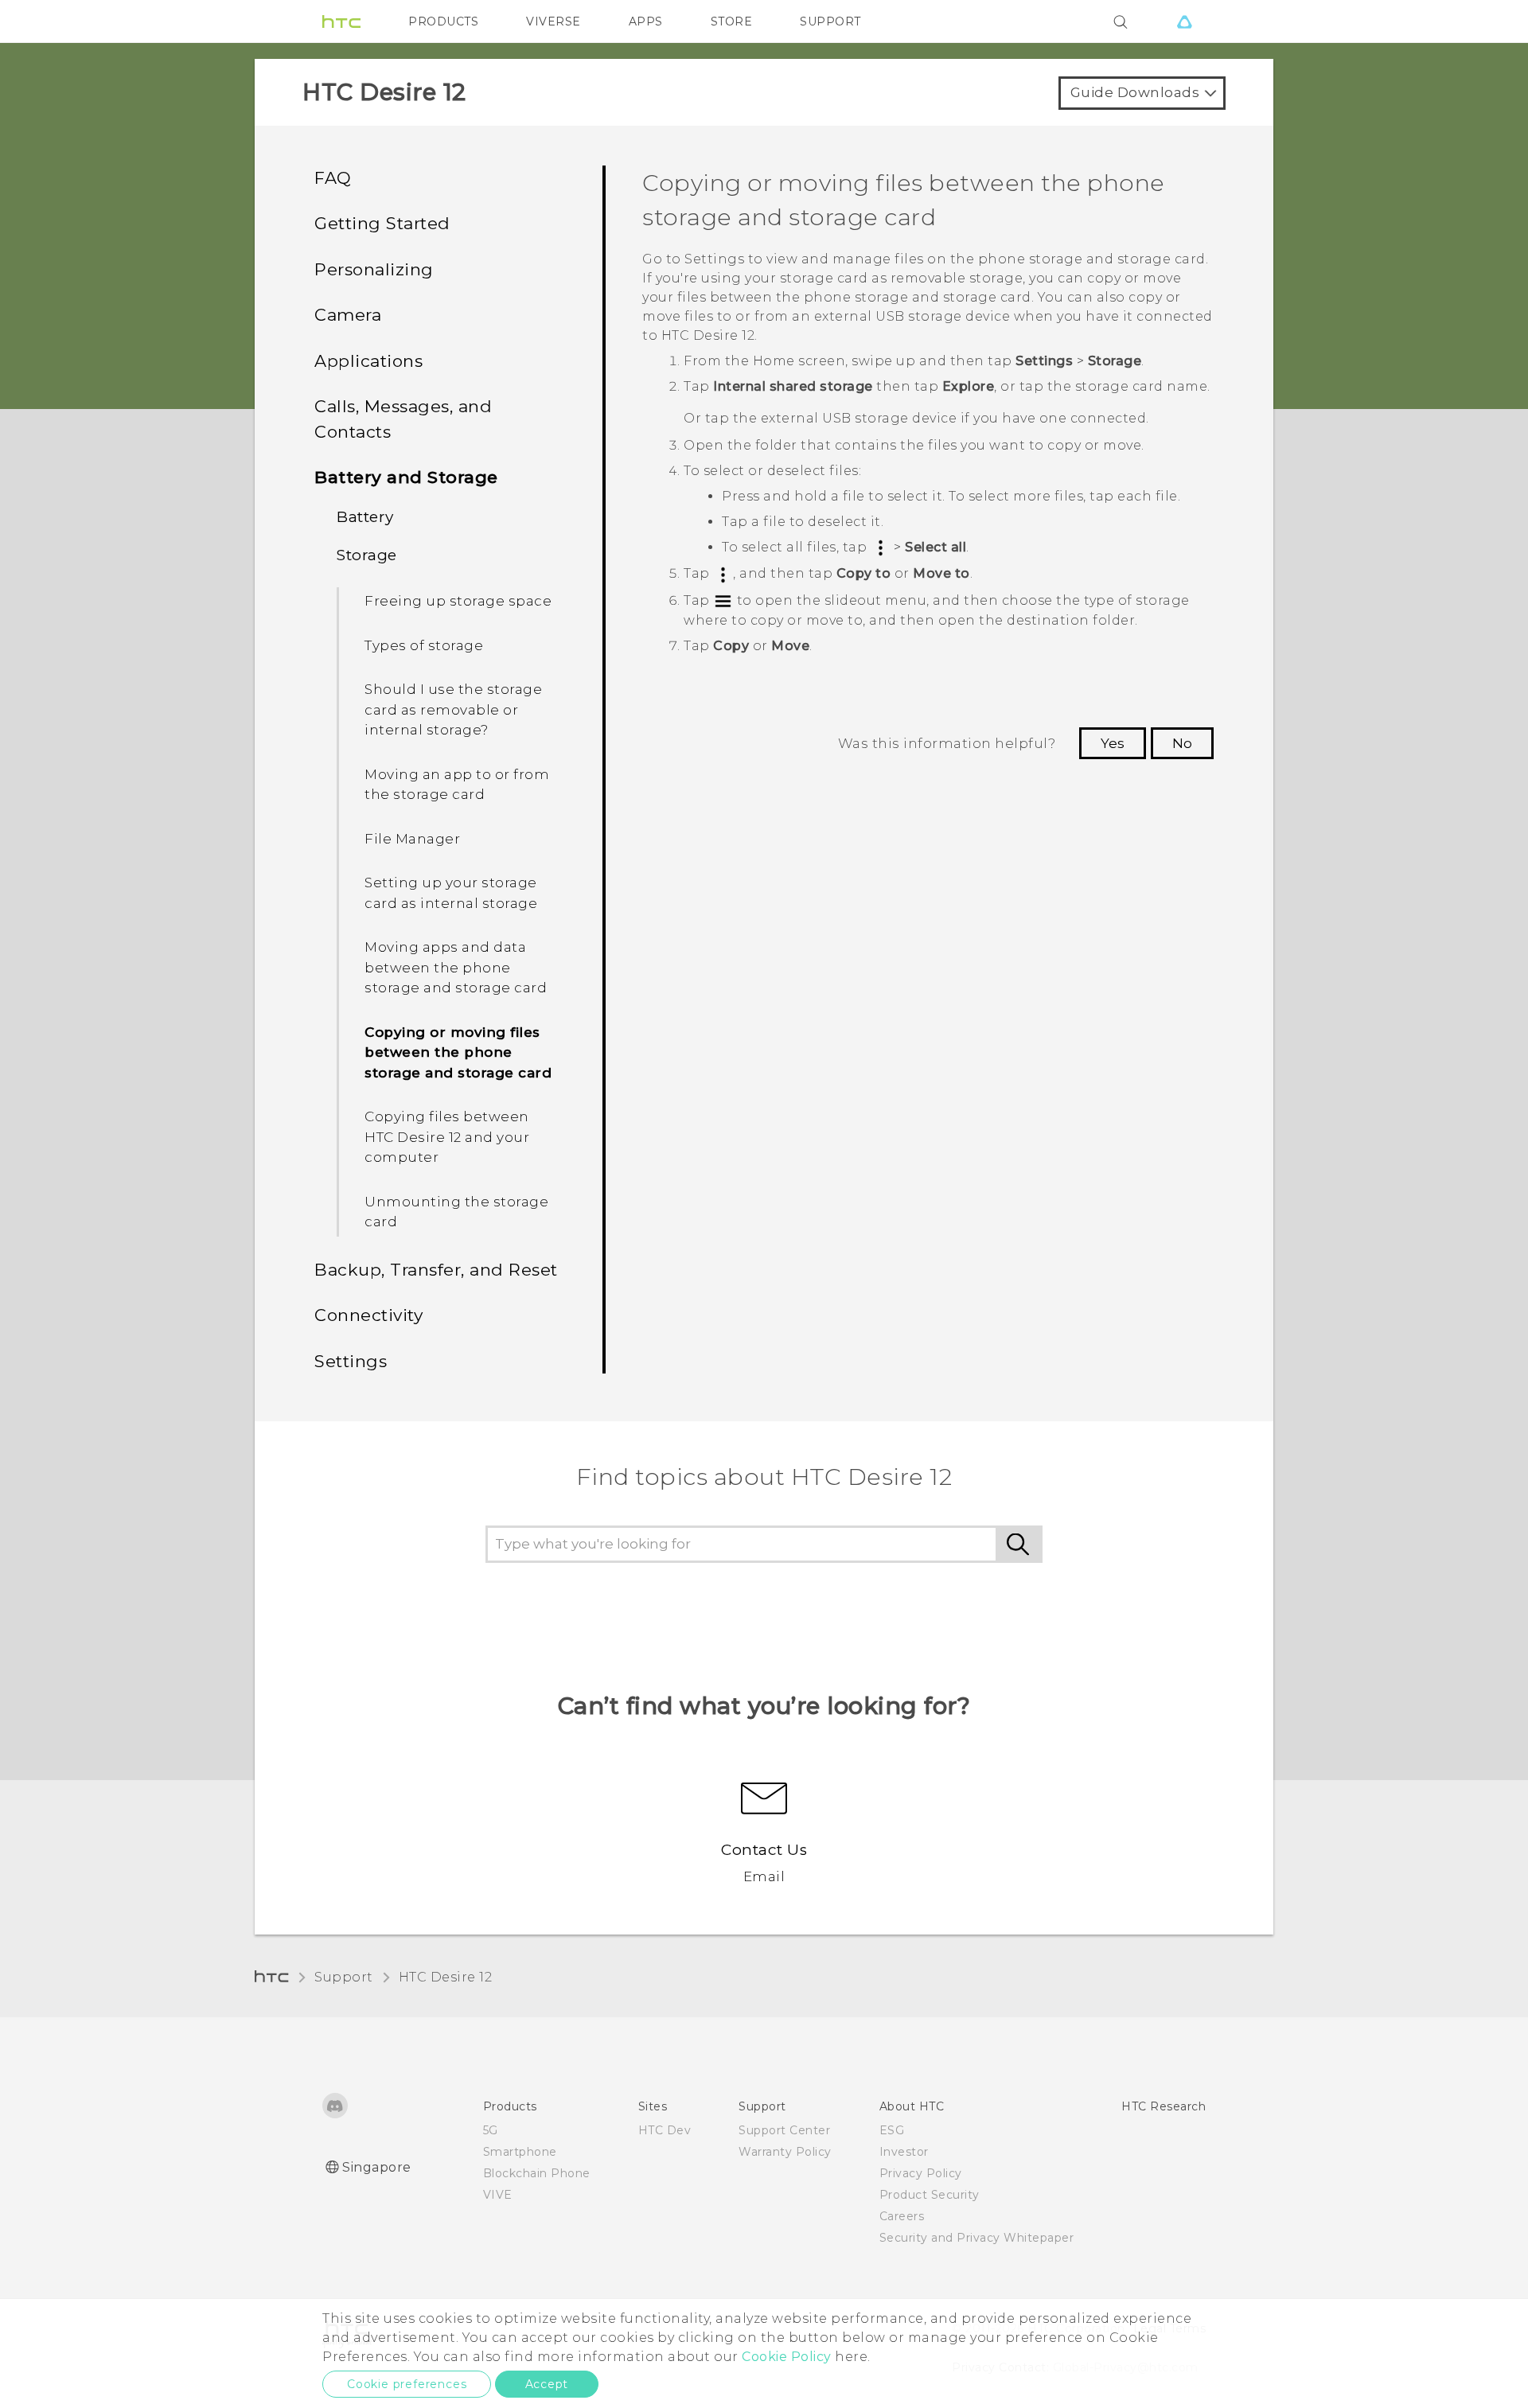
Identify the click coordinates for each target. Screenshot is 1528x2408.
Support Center (784, 2130)
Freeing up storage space (458, 601)
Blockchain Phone (537, 2173)
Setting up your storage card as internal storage (451, 893)
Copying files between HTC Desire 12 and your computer (447, 1137)
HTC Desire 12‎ (446, 1977)
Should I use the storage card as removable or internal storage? (453, 709)
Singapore (377, 2167)
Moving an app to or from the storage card (457, 785)
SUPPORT (830, 21)
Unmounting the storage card (456, 1212)
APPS (646, 21)
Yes (1113, 743)
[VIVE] (1184, 21)
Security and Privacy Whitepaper (977, 2238)
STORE (732, 21)
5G (491, 2130)
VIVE (498, 2195)
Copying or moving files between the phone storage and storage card (458, 1052)
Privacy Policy (921, 2173)
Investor (904, 2152)
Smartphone (520, 2152)
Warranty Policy (785, 2152)
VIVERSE (554, 21)
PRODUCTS (443, 21)
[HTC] (341, 21)
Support (344, 1977)
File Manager (412, 839)
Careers (902, 2216)
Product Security (930, 2195)
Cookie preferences (407, 2384)
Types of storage (424, 645)
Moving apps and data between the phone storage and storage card (456, 967)
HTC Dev (665, 2130)
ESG (892, 2130)
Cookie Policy (787, 2357)
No (1182, 743)
